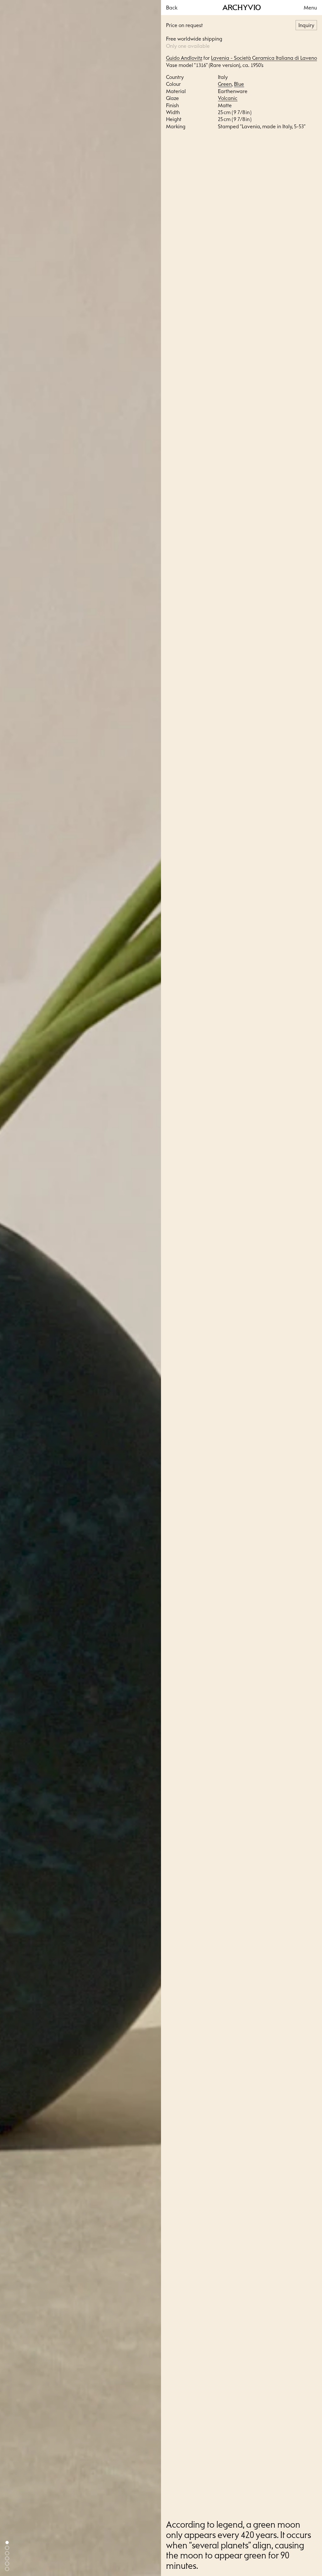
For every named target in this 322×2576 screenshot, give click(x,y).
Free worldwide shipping (194, 39)
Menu (310, 8)
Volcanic (228, 98)
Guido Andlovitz (184, 58)
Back (172, 8)
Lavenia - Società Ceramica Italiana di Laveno (264, 58)
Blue (239, 84)
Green (225, 84)
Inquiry (306, 25)
